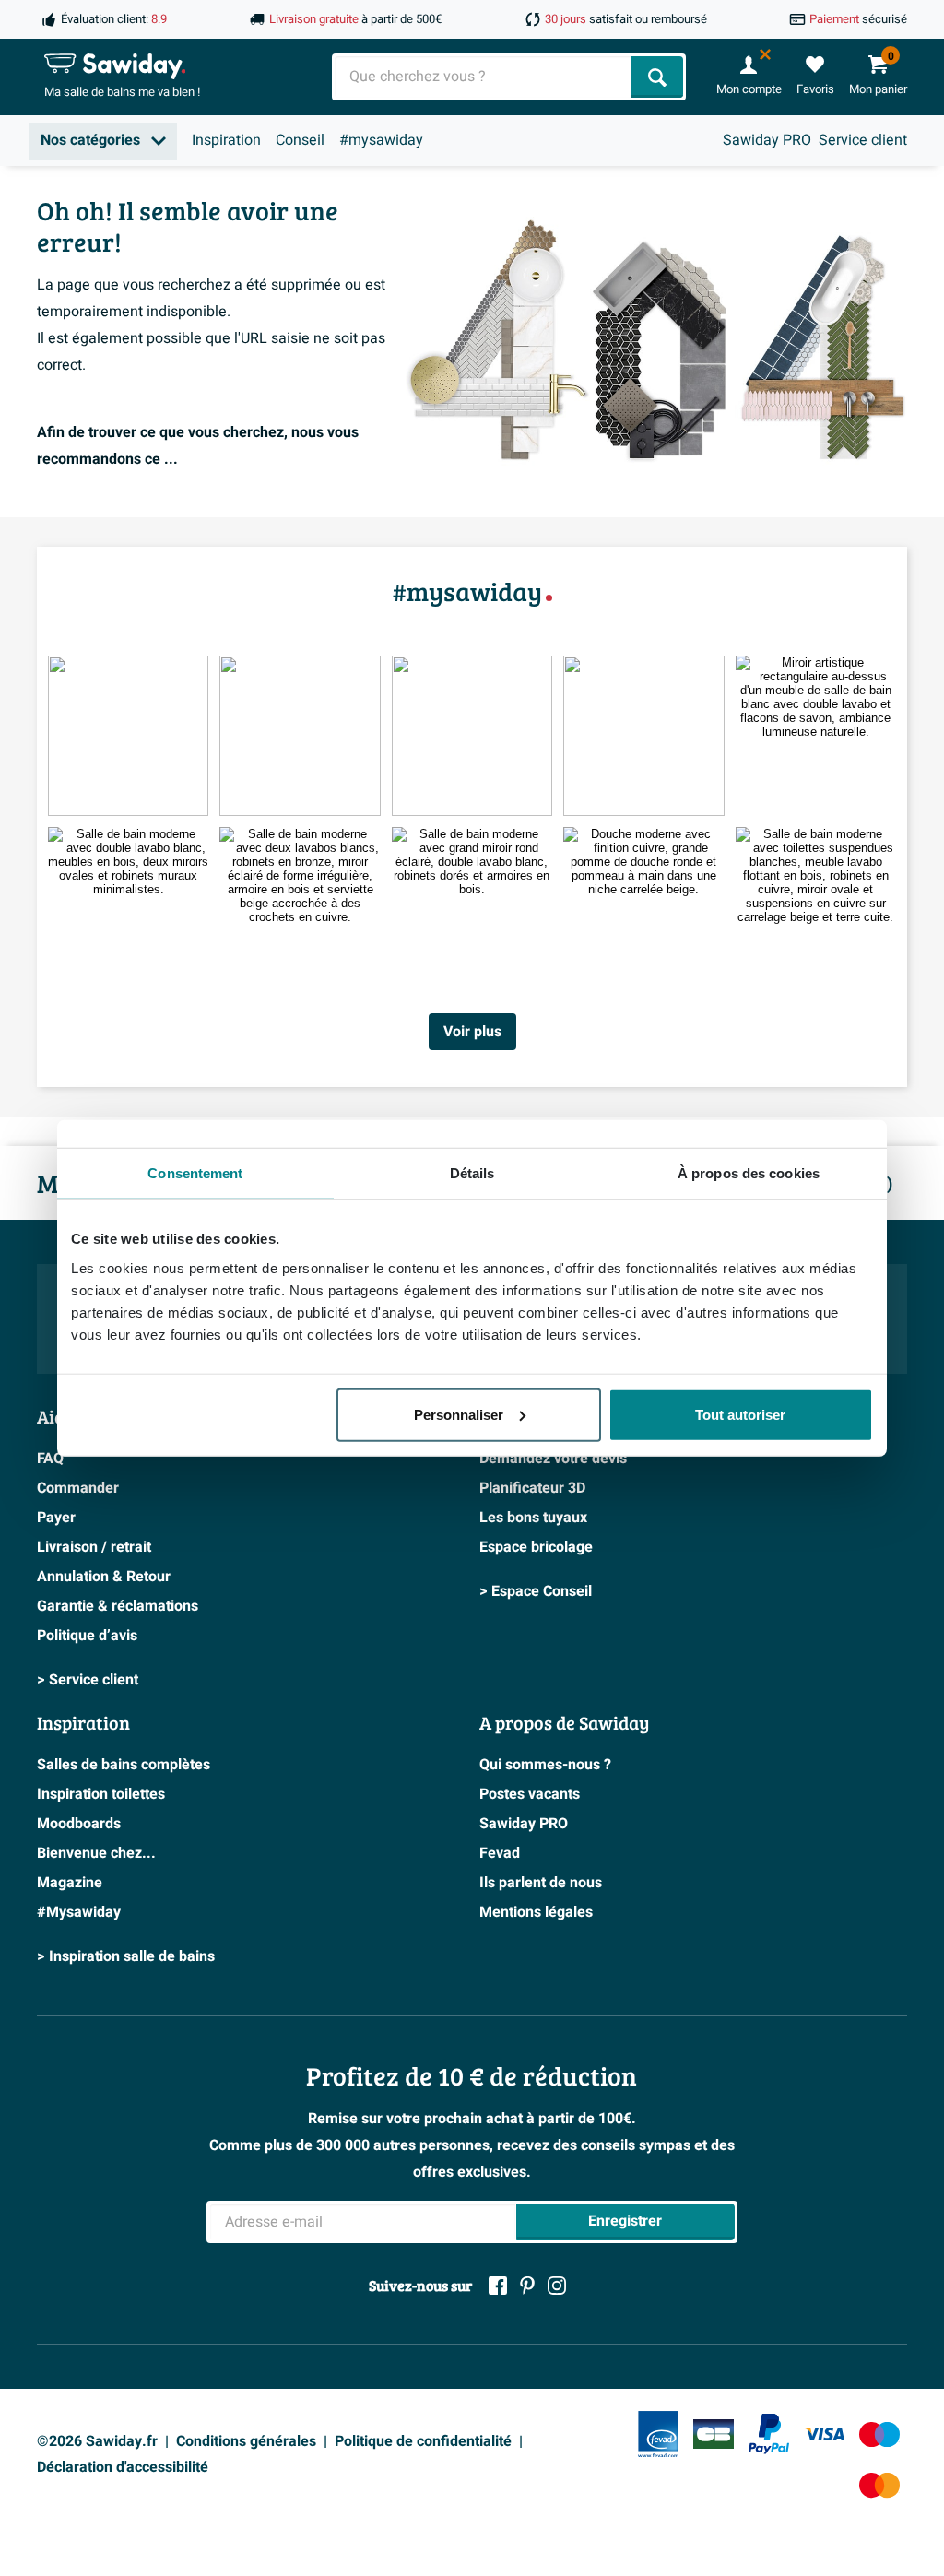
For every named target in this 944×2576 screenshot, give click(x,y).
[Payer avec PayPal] (769, 2434)
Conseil (300, 140)
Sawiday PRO (767, 140)
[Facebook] (498, 2286)
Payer (56, 1518)
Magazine (70, 1883)
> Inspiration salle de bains (126, 1956)
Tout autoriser (740, 1414)
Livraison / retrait (94, 1547)
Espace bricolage (536, 1547)
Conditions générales (246, 2441)
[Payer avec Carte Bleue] (714, 2434)
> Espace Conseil (536, 1591)
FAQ (50, 1459)
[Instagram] (557, 2286)
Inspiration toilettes (101, 1794)
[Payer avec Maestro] (879, 2434)
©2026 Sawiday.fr (97, 2441)
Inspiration (226, 140)
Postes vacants (530, 1794)
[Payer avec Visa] (824, 2434)
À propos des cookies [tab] (749, 1173)
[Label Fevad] (658, 2434)
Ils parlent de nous (541, 1883)
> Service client (88, 1680)
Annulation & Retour (104, 1577)
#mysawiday (381, 140)
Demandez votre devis (553, 1459)
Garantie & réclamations (118, 1606)
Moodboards (79, 1824)
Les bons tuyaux (533, 1518)
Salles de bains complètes (124, 1765)
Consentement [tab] (195, 1173)
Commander (78, 1488)
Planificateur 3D (532, 1488)
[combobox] (484, 77)
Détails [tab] (472, 1173)
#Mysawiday (79, 1912)
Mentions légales (536, 1912)
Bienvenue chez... (96, 1853)
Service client (863, 140)
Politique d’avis (87, 1636)
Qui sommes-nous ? (545, 1765)
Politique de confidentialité (423, 2441)
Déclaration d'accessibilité (123, 2467)
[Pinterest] (527, 2286)
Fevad (500, 1853)
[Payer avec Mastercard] (879, 2485)
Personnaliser (459, 1414)
